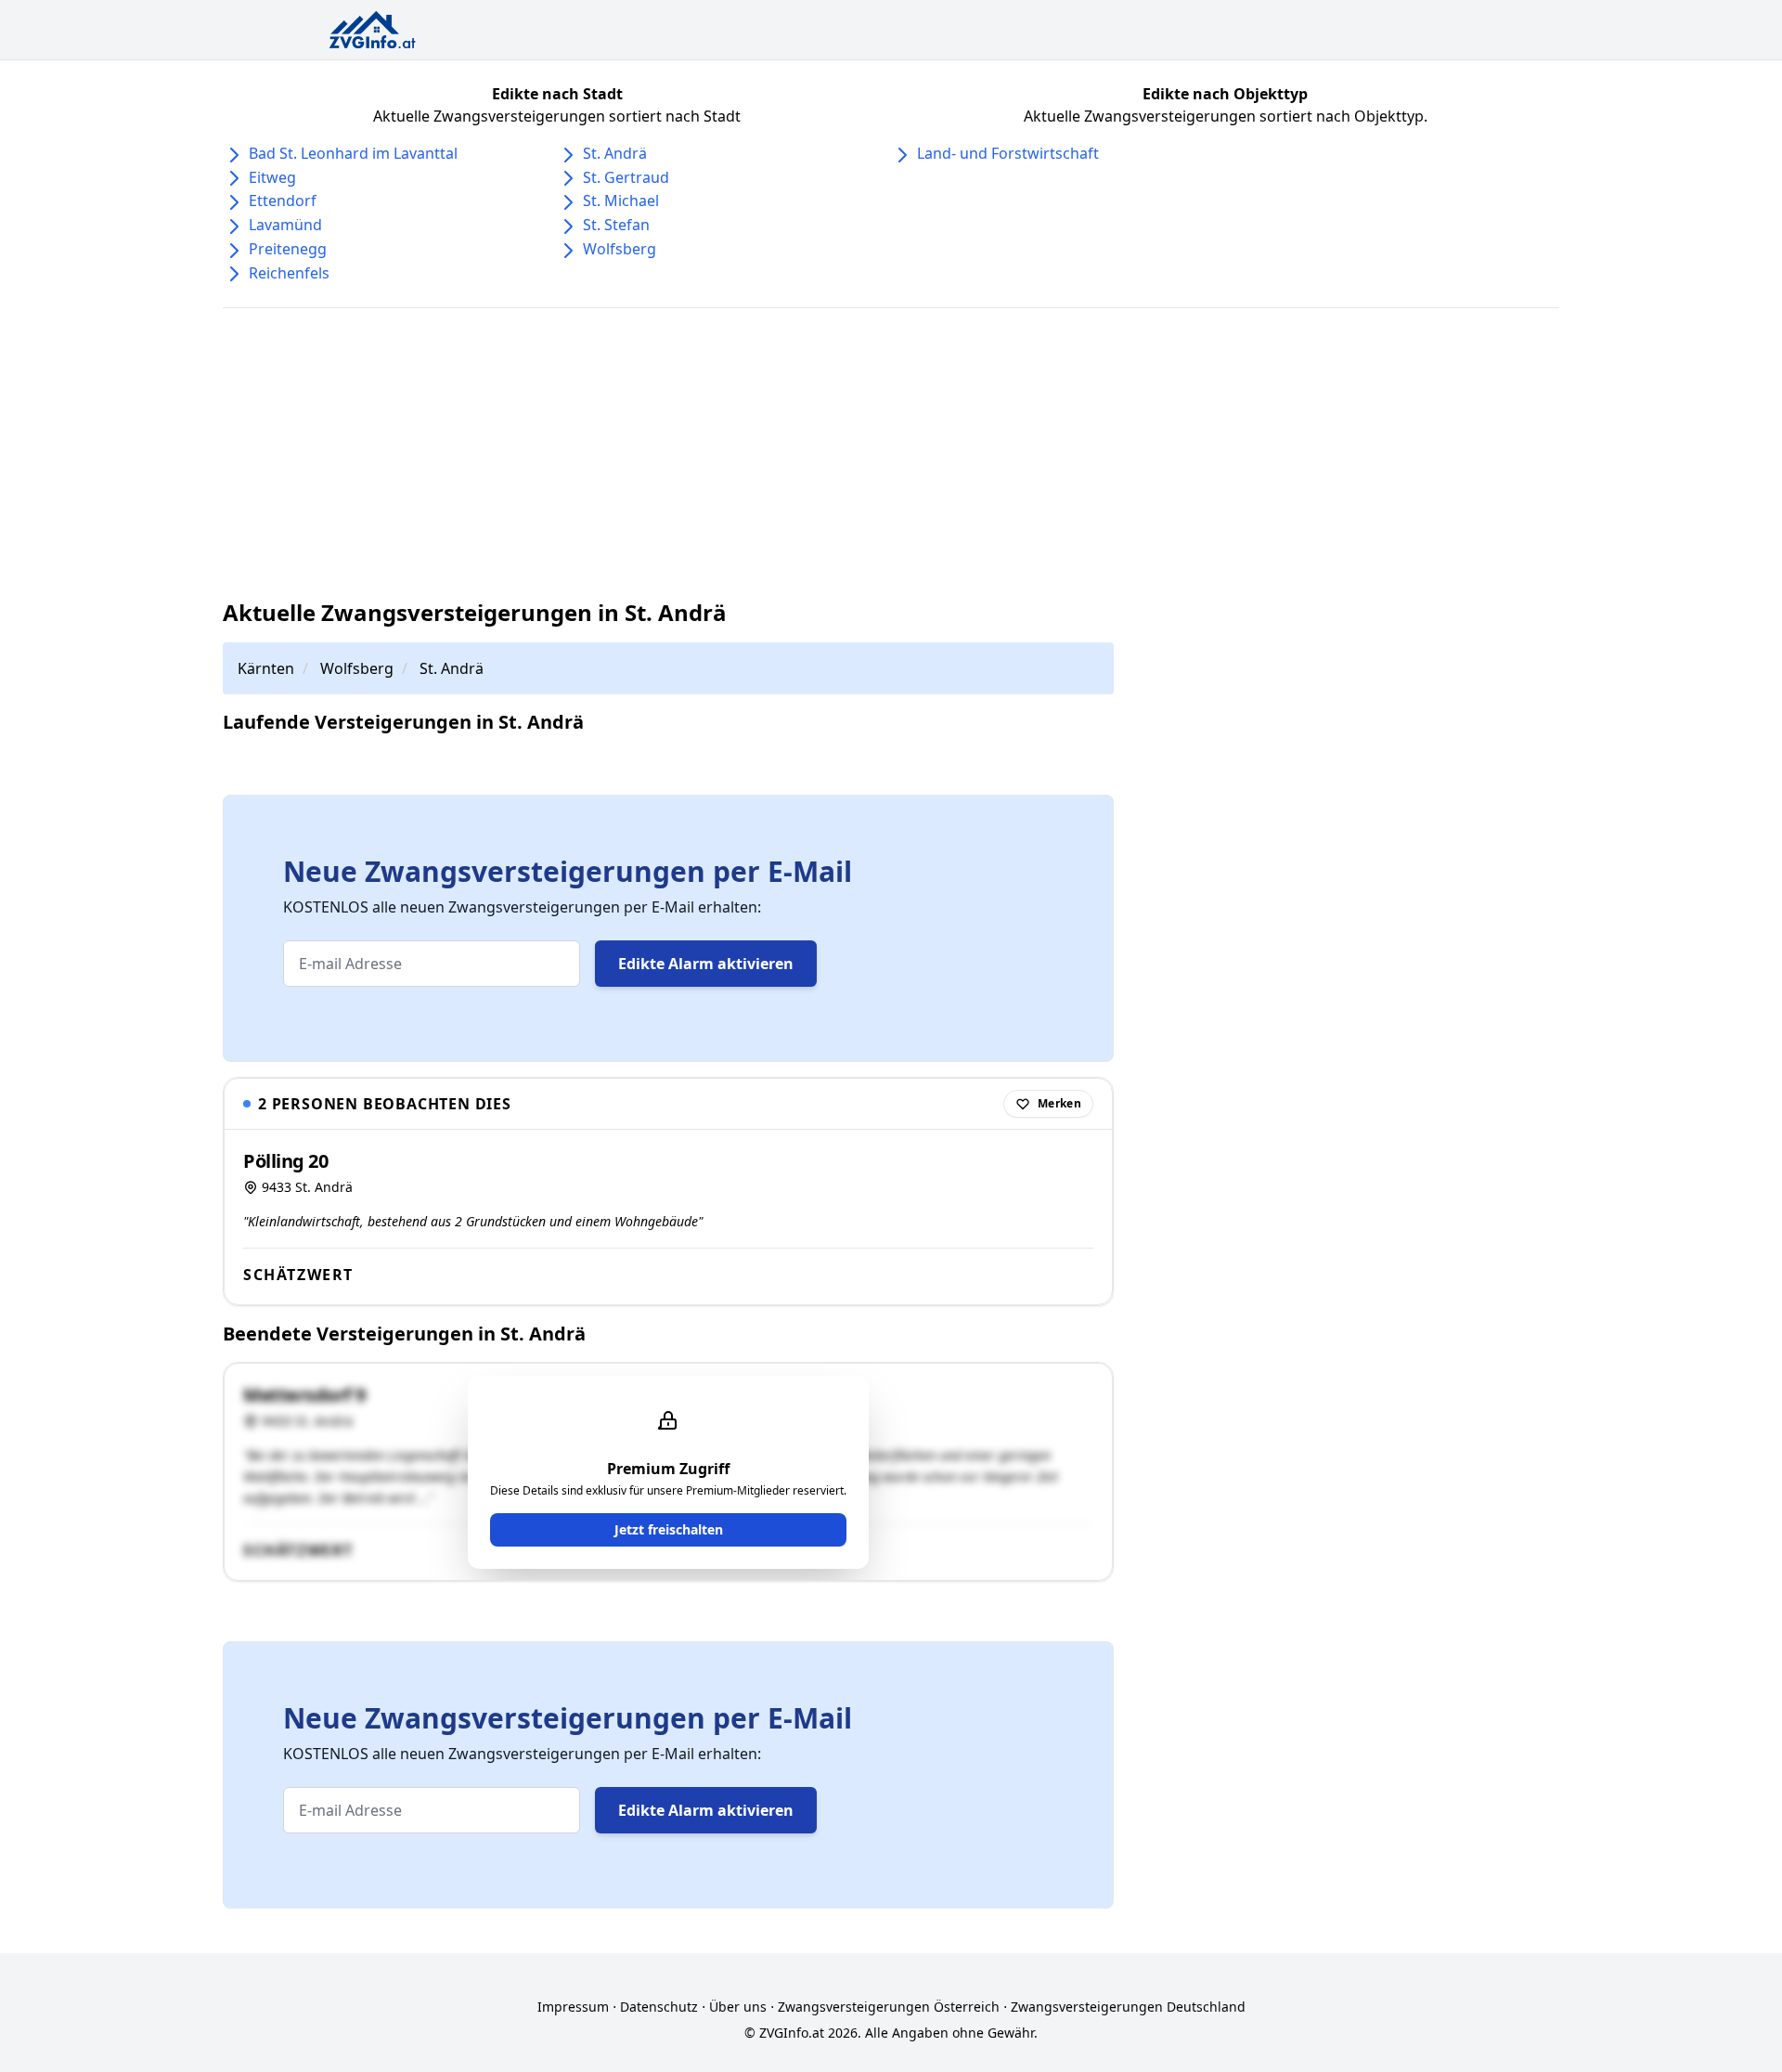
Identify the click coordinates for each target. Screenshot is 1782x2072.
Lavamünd (285, 225)
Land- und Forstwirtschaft (1008, 153)
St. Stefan (616, 225)
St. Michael (621, 201)
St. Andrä (615, 153)
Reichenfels (289, 273)
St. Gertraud (626, 177)
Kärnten (266, 668)
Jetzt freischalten (669, 1529)
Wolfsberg (620, 249)
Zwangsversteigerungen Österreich (889, 2007)
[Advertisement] (891, 453)
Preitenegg (288, 249)
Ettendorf (283, 201)
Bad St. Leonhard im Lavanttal (353, 153)
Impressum (573, 2007)
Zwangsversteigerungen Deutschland (1128, 2007)
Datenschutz (659, 2007)
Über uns (738, 2007)
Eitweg (272, 177)
